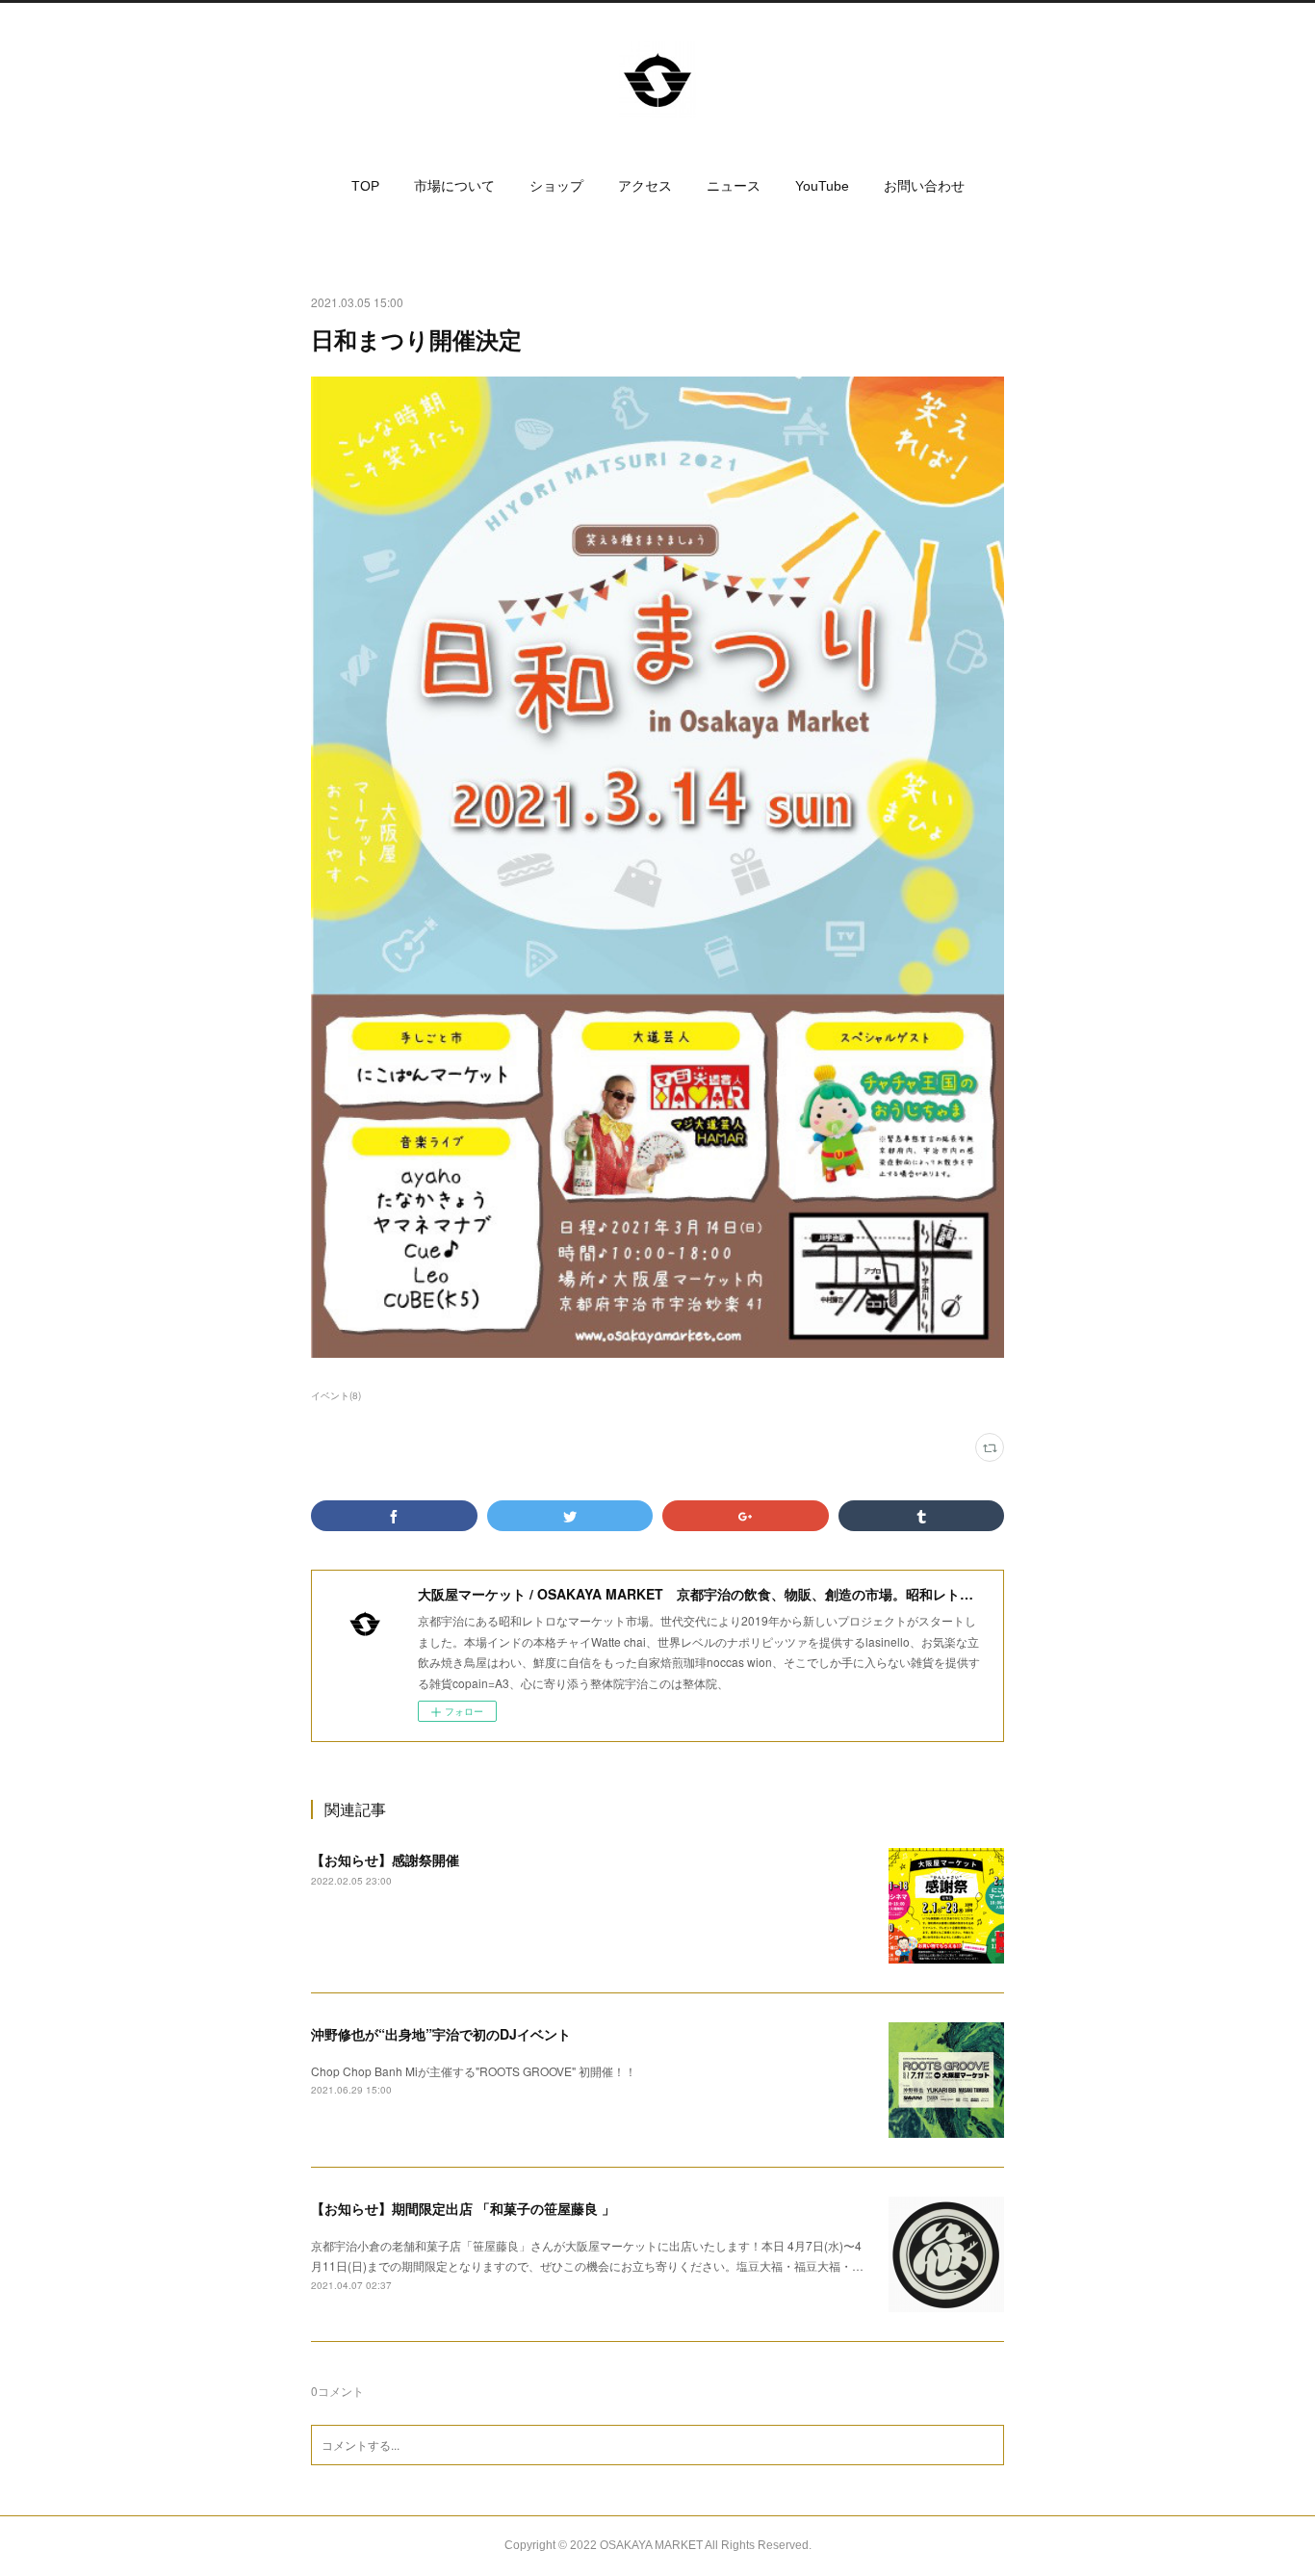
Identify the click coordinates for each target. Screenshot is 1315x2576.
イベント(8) (336, 1395)
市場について (454, 186)
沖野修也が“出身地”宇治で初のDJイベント (441, 2034)
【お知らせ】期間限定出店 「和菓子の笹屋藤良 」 (463, 2208)
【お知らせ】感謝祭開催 (385, 1860)
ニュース (734, 186)
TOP (365, 186)
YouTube (822, 186)
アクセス (645, 186)
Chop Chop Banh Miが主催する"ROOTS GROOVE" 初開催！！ (474, 2071)
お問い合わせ (924, 186)
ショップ (556, 186)
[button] (365, 186)
